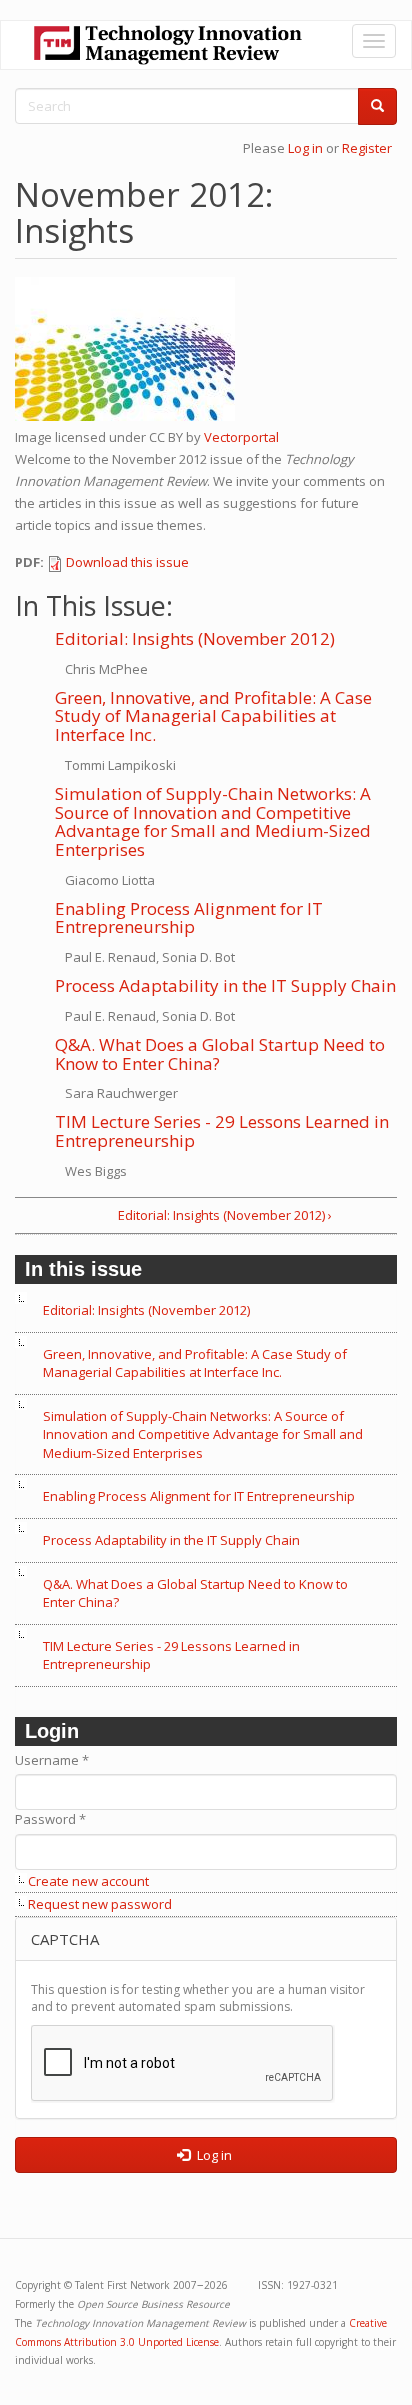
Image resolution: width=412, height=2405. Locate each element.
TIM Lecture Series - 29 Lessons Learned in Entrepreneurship (222, 1131)
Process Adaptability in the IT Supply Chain (225, 985)
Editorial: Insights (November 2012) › (225, 1215)
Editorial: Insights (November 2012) (195, 638)
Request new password (100, 1904)
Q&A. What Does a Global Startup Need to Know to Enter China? (220, 1054)
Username (52, 1760)
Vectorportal (241, 437)
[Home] (168, 45)
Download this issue (127, 562)
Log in (305, 148)
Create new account (88, 1881)
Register (367, 148)
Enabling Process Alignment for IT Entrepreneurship (189, 918)
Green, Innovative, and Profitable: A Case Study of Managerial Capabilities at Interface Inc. (213, 716)
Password (50, 1819)
